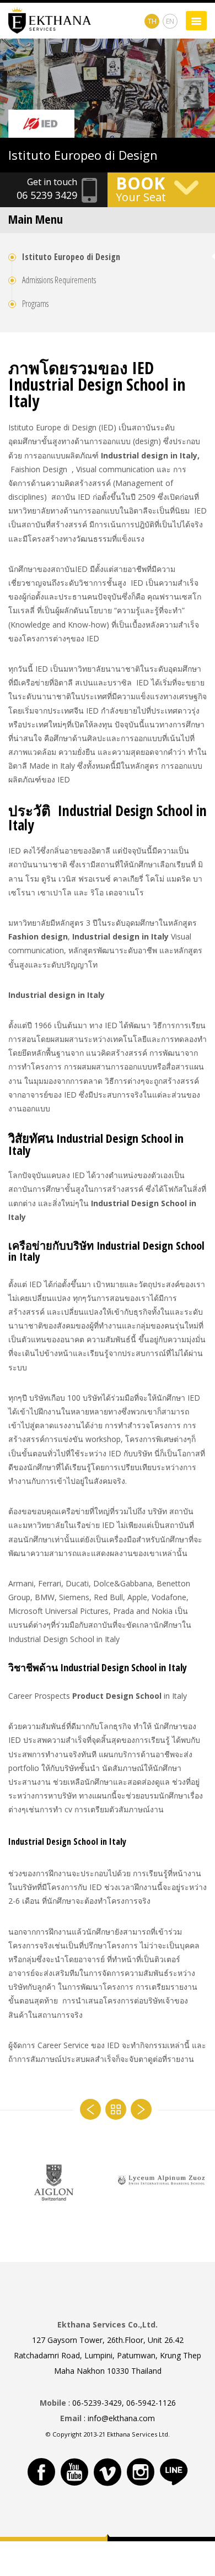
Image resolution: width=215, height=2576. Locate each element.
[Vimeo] (108, 2472)
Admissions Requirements (59, 280)
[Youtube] (74, 2472)
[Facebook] (41, 2472)
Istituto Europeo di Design (71, 257)
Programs (35, 304)
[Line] (174, 2472)
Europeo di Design (83, 155)
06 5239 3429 (47, 195)
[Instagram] (141, 2472)
